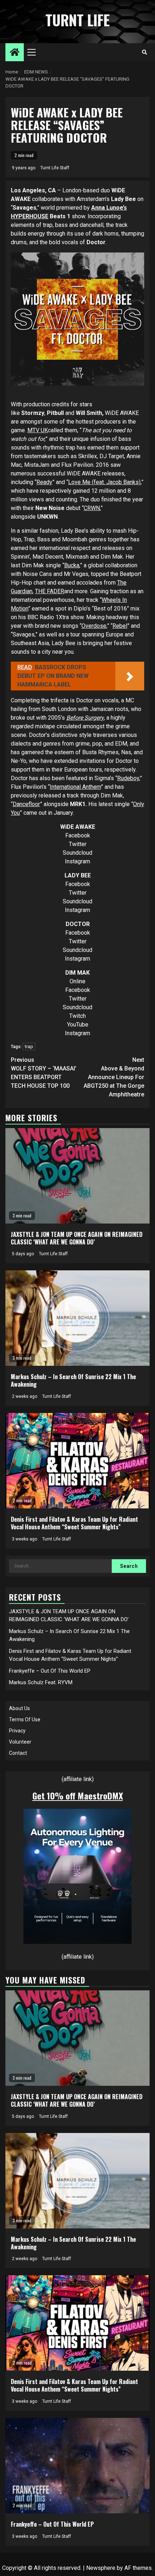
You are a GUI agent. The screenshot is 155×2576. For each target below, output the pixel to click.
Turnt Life (77, 20)
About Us (19, 1708)
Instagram (77, 861)
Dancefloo (25, 804)
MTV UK (38, 430)
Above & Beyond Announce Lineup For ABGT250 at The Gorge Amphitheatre (114, 1077)
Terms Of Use (25, 1719)
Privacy (17, 1731)
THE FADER (50, 591)
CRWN (92, 508)
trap (29, 1046)
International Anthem (75, 787)
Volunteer (20, 1742)
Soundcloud (77, 853)
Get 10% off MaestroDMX (78, 1795)
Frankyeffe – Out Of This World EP (50, 1671)
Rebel (120, 626)
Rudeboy (128, 778)
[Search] (144, 52)
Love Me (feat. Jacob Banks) (104, 482)
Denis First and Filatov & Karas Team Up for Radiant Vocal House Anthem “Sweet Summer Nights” (74, 1523)
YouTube (78, 1025)
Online (77, 981)
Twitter (78, 844)
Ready (44, 482)
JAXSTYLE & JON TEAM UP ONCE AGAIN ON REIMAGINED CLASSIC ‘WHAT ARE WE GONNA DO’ (77, 1238)
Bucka (72, 565)
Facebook (78, 835)
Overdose (94, 626)
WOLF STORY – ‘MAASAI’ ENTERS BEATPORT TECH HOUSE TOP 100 (44, 1073)
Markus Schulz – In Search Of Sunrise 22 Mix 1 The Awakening (73, 1380)
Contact (18, 1753)
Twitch (77, 1016)
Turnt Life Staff (55, 168)
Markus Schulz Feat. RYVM (41, 1682)
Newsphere (101, 2568)
